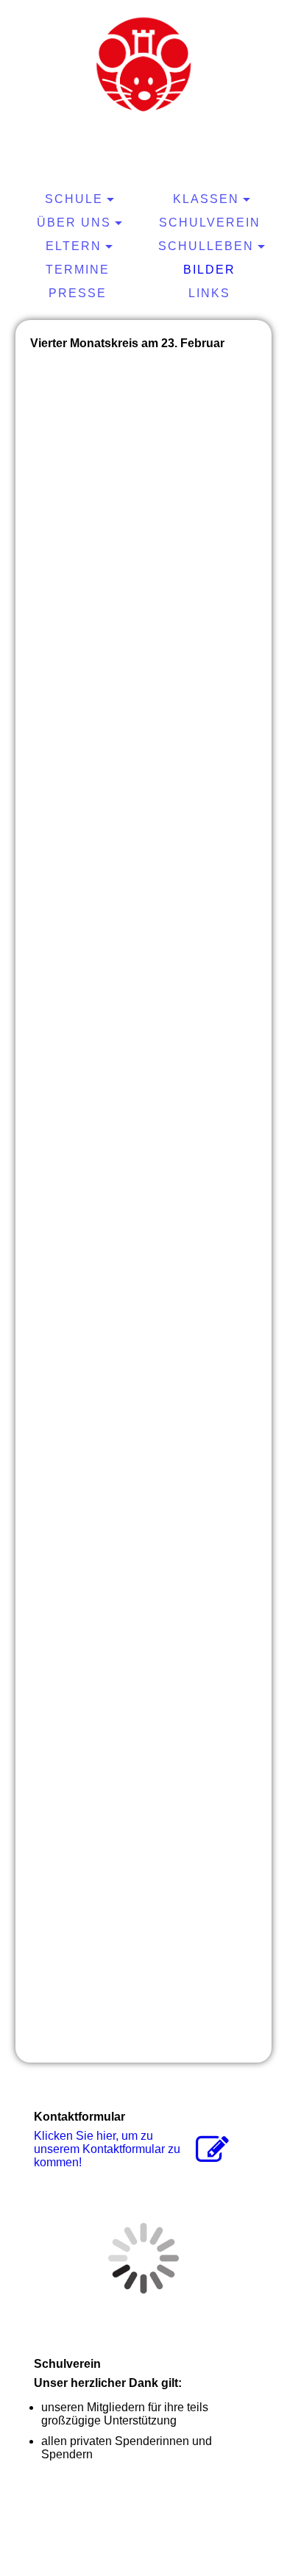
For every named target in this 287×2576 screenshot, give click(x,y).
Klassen (206, 199)
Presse (78, 293)
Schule (74, 199)
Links (209, 293)
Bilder (209, 270)
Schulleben (206, 246)
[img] (143, 63)
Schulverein (210, 223)
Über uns (74, 223)
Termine (78, 270)
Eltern (74, 246)
